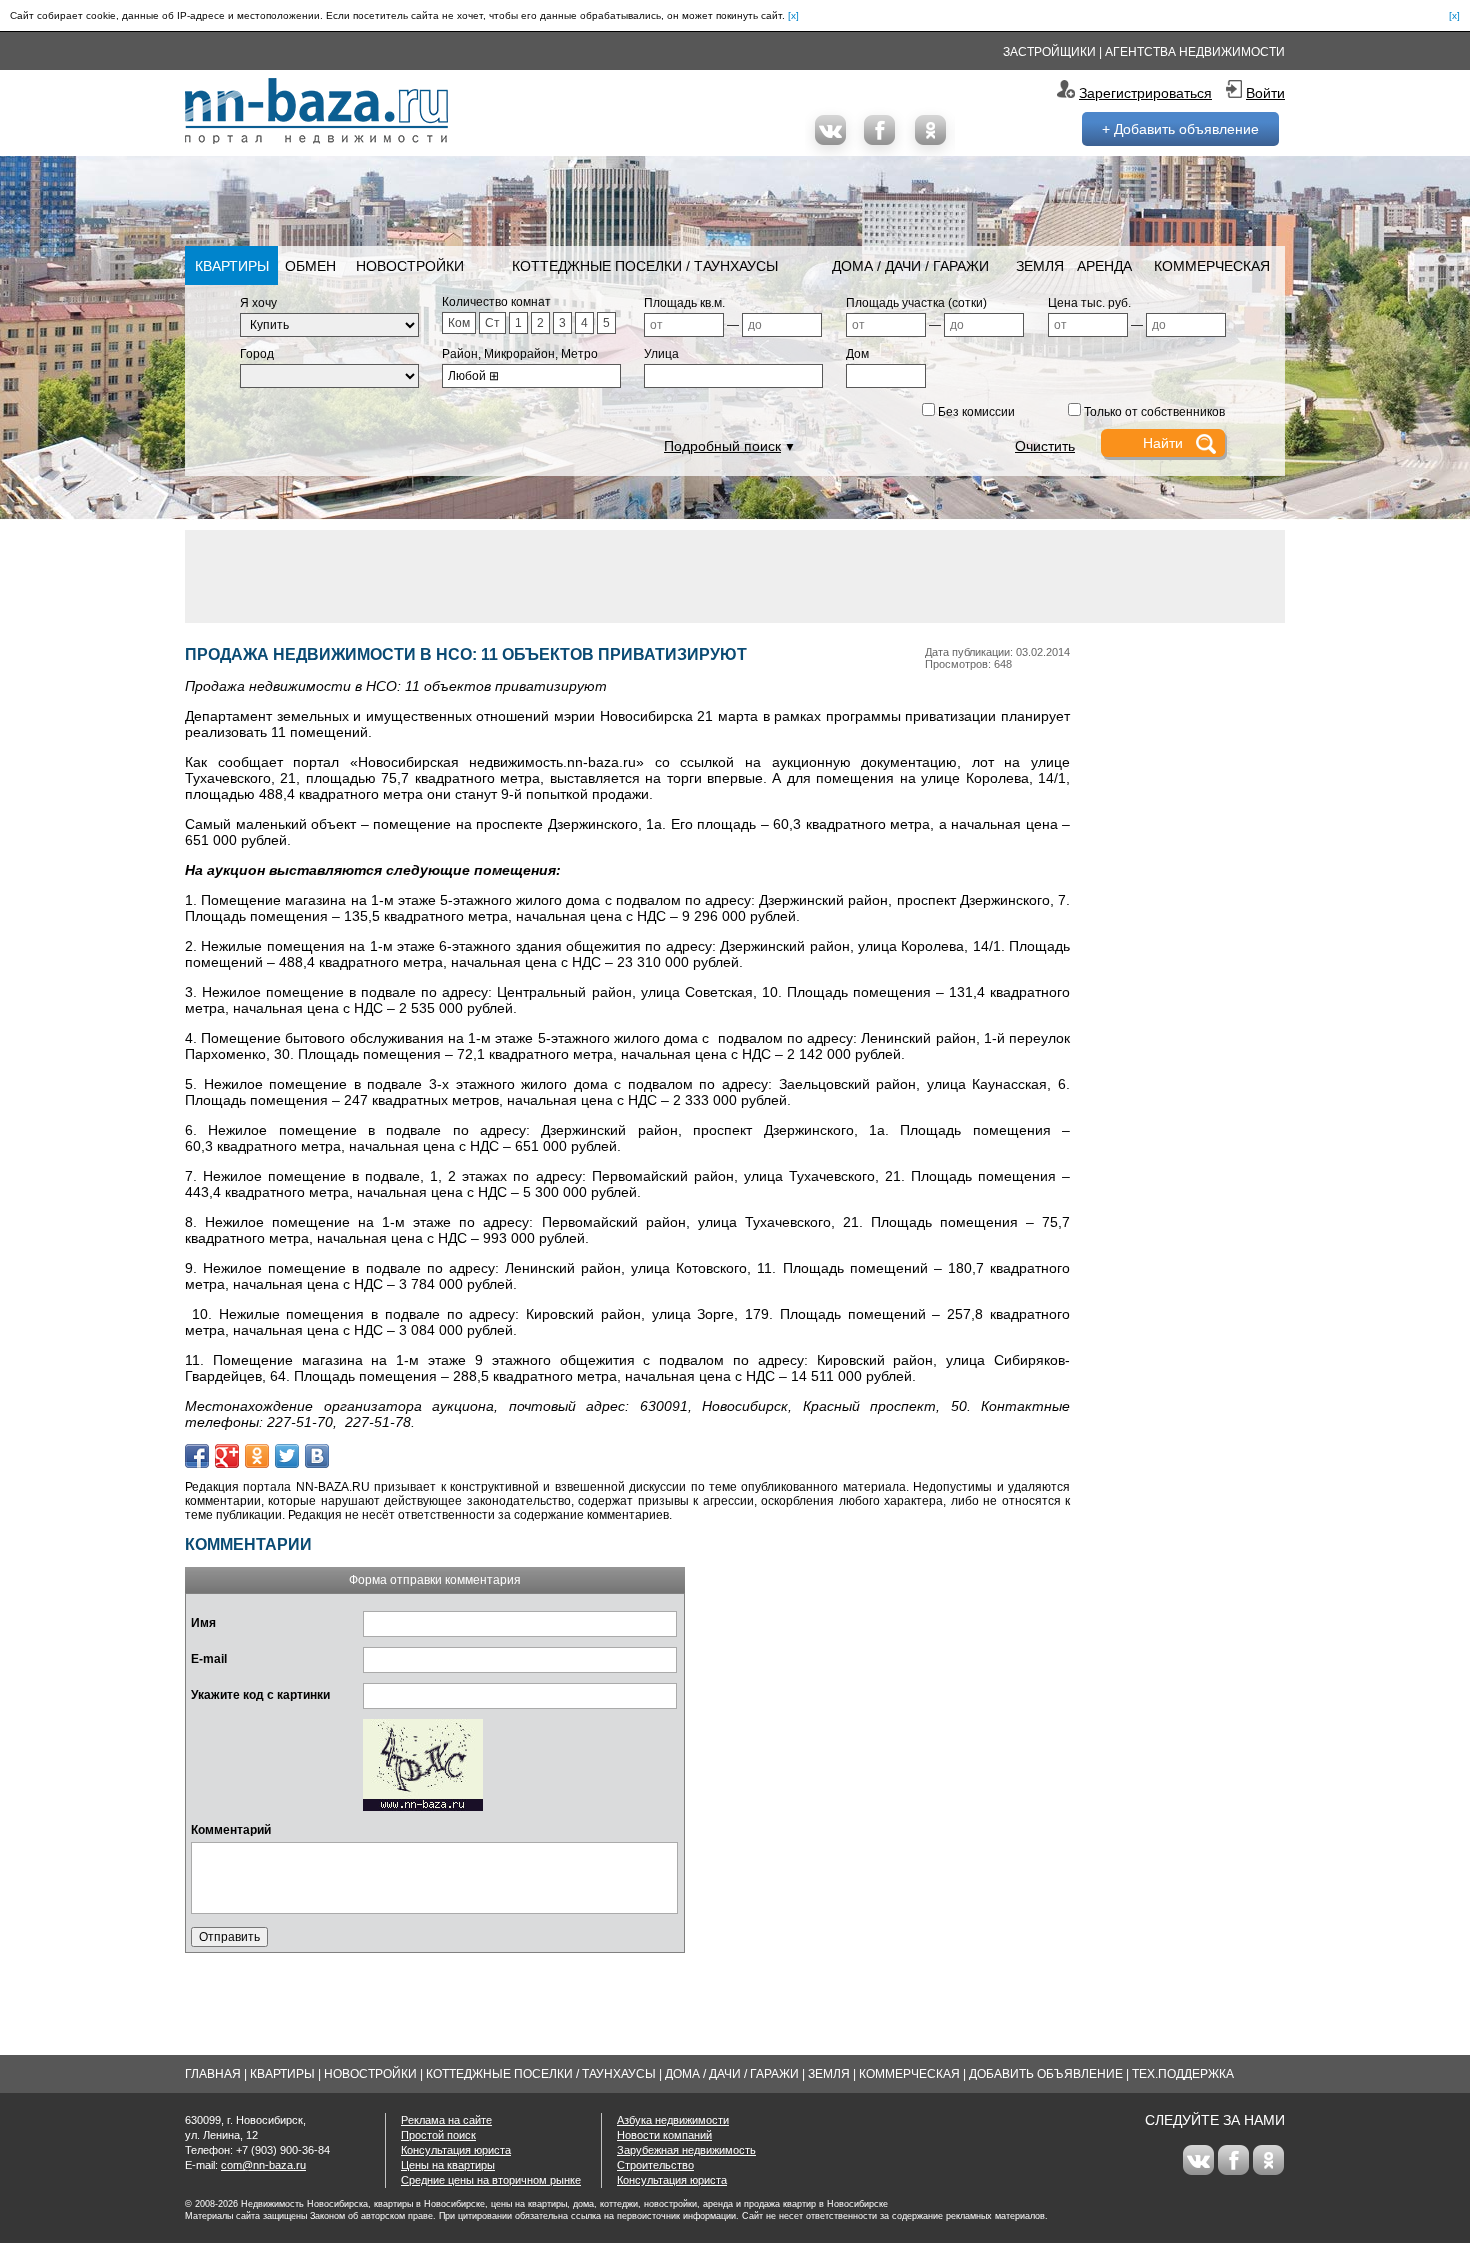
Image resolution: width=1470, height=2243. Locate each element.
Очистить (1045, 446)
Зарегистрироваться (1145, 93)
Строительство (655, 2165)
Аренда (1104, 266)
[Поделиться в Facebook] (197, 1456)
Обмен (310, 266)
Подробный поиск (722, 446)
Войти (1265, 93)
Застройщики (1049, 52)
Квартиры (232, 266)
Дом (857, 354)
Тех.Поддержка (1183, 2074)
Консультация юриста (456, 2150)
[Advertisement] (735, 575)
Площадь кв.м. (684, 303)
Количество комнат (496, 302)
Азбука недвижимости (673, 2120)
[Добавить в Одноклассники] (257, 1456)
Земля (1040, 266)
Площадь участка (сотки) (916, 303)
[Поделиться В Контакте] (317, 1456)
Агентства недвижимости (1195, 52)
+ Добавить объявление (1180, 129)
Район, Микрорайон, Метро (520, 354)
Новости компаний (664, 2135)
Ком (459, 323)
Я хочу (258, 303)
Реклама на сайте (446, 2120)
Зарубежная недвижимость (686, 2150)
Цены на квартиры (448, 2165)
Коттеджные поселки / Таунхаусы (645, 266)
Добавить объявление (1046, 2074)
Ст (492, 323)
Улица (661, 354)
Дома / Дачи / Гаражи (910, 266)
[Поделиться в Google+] (227, 1456)
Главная (213, 2074)
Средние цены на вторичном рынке (491, 2180)
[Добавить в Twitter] (287, 1456)
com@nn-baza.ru (263, 2165)
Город (257, 354)
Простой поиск (438, 2135)
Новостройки (410, 266)
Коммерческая (1212, 266)
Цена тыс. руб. (1089, 303)
